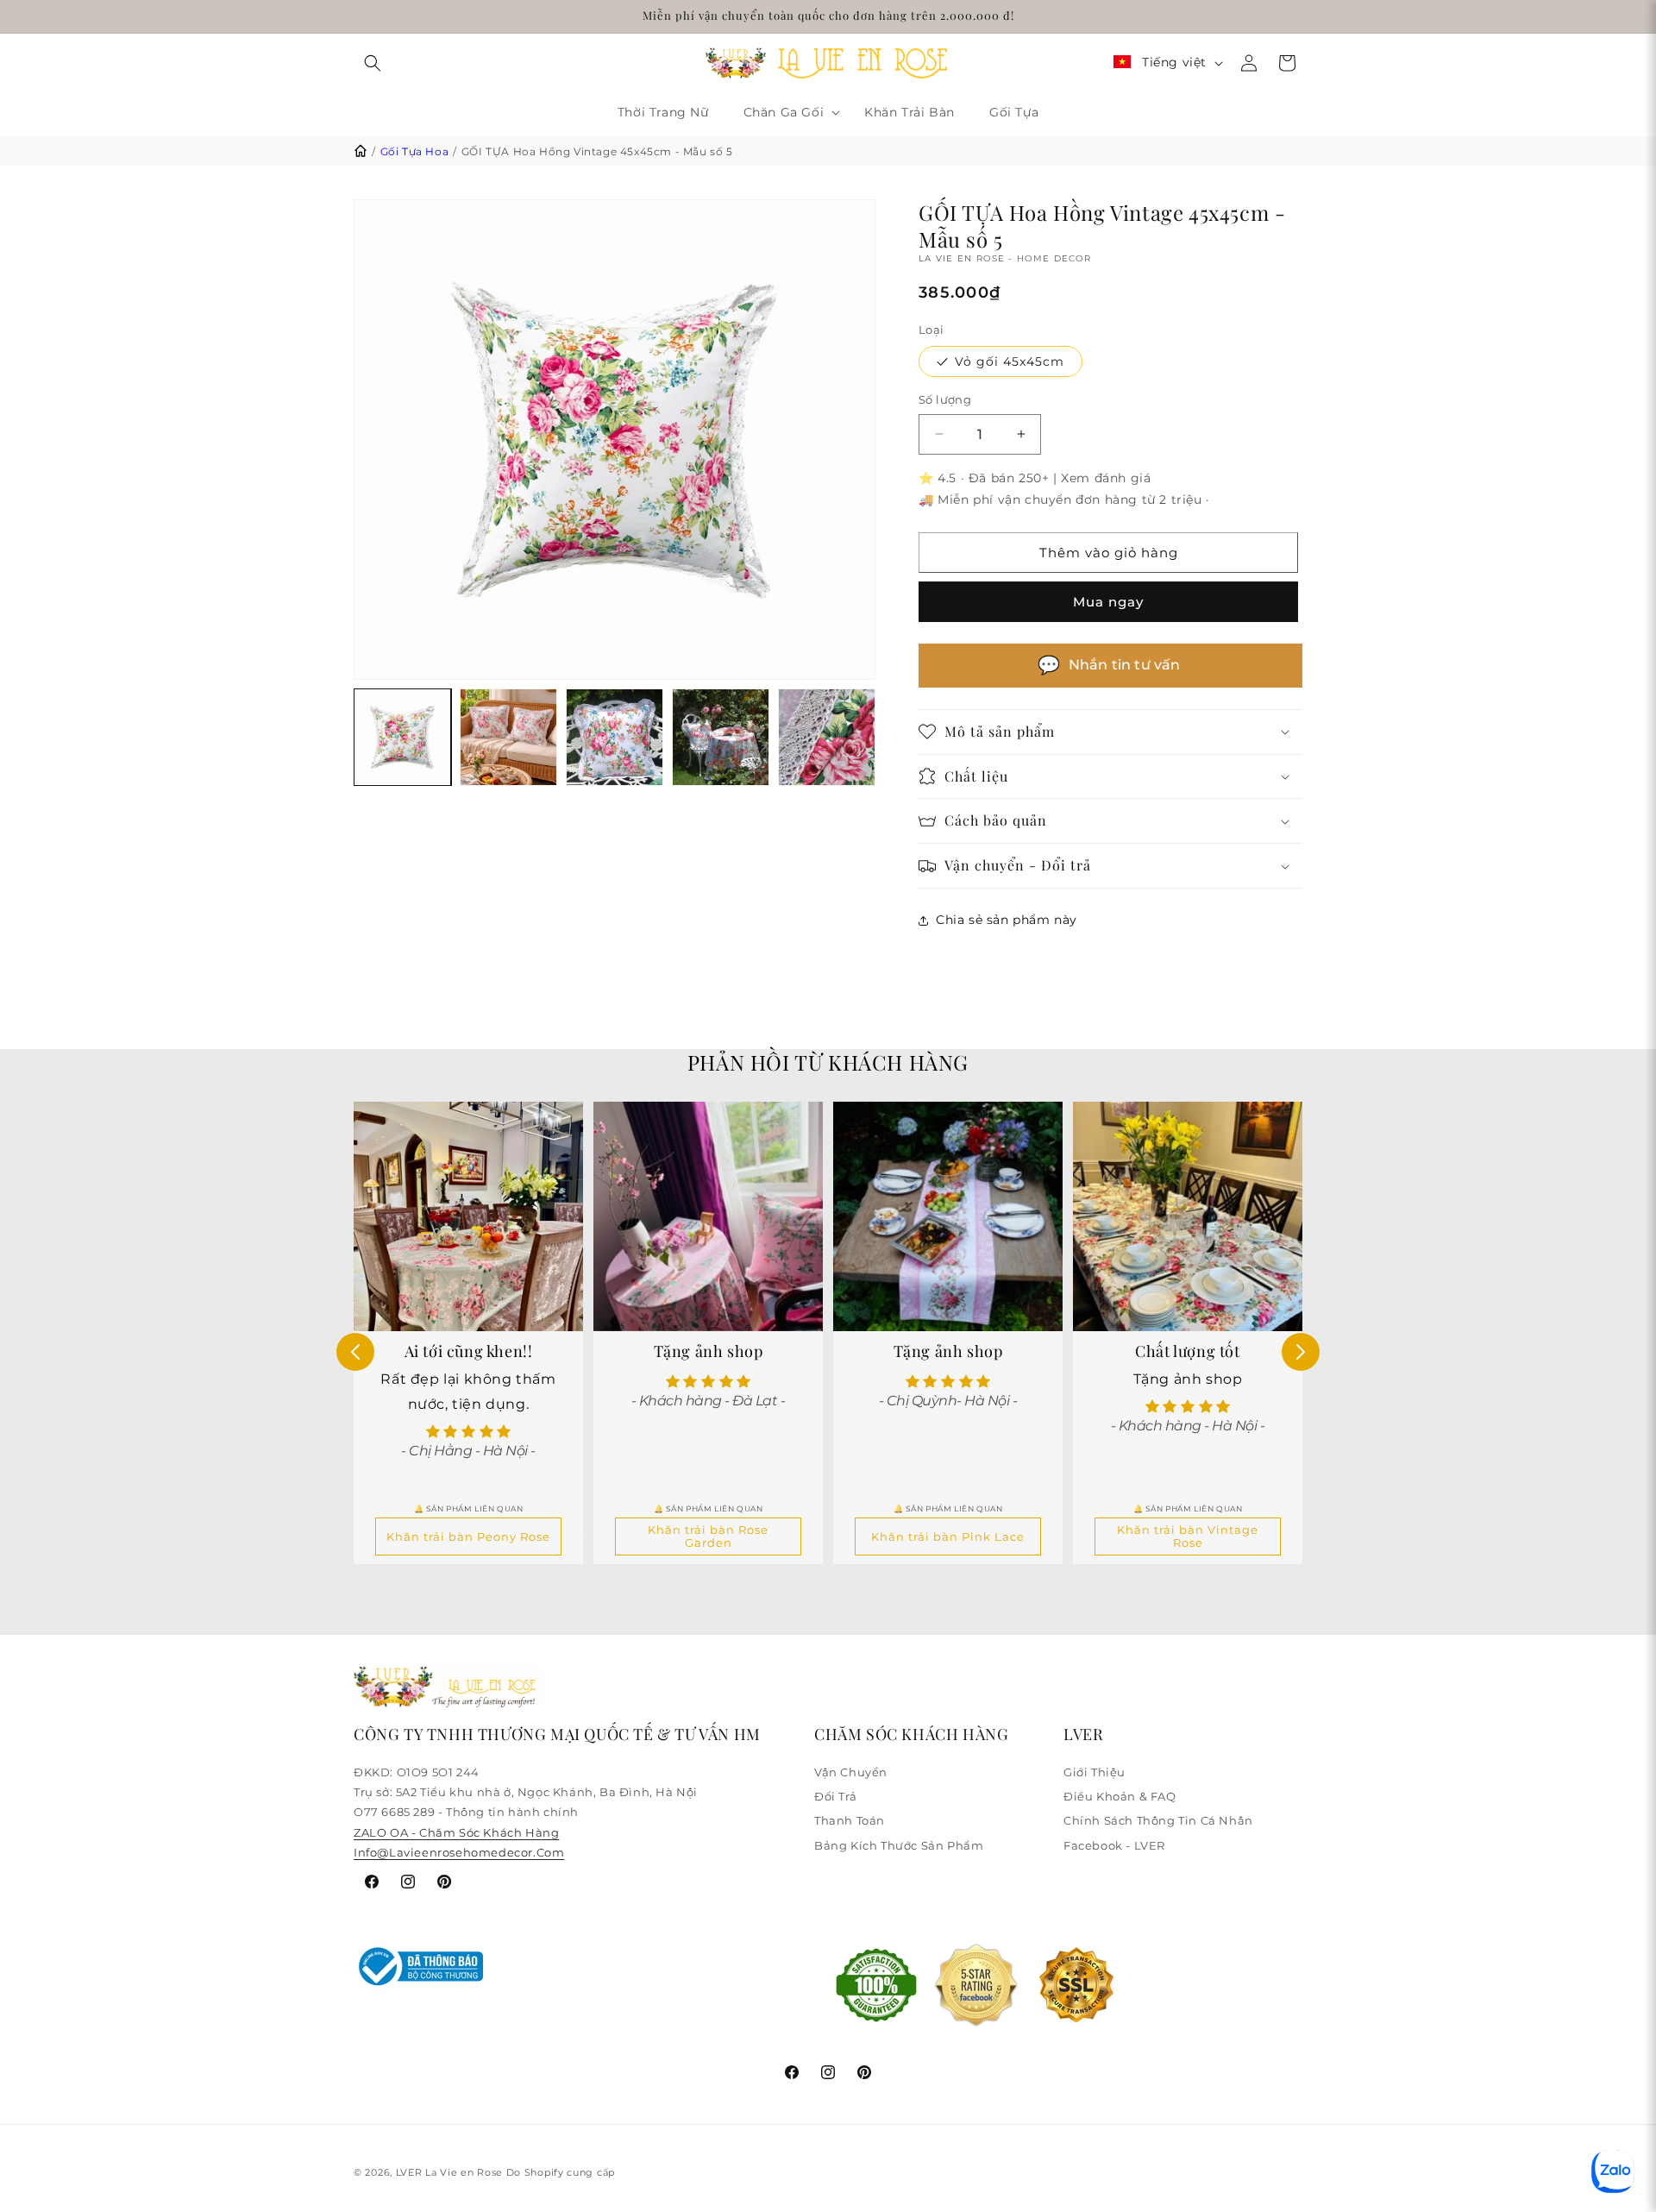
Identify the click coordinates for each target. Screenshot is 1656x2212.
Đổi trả (835, 1796)
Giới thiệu (1095, 1772)
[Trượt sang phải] (1301, 1352)
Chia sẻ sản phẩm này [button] (1007, 920)
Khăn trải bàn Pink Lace (948, 1537)
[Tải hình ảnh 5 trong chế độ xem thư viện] (827, 737)
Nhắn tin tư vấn (1109, 665)
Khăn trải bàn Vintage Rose (1188, 1536)
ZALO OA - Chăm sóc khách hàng (456, 1832)
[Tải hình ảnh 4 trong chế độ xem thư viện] (721, 737)
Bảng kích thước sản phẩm (899, 1845)
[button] (373, 63)
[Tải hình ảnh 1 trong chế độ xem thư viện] (402, 737)
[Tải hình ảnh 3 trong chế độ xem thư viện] (615, 737)
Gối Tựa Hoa (415, 151)
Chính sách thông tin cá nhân (1158, 1820)
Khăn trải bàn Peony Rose (468, 1537)
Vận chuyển (851, 1772)
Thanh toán (850, 1820)
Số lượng (945, 399)
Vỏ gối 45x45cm (1010, 361)
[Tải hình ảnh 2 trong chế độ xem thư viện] (508, 737)
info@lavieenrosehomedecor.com (459, 1852)
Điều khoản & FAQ (1120, 1796)
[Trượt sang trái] (355, 1352)
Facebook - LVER (1114, 1845)
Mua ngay (1108, 602)
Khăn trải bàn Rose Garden (708, 1536)
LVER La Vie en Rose (451, 2172)
